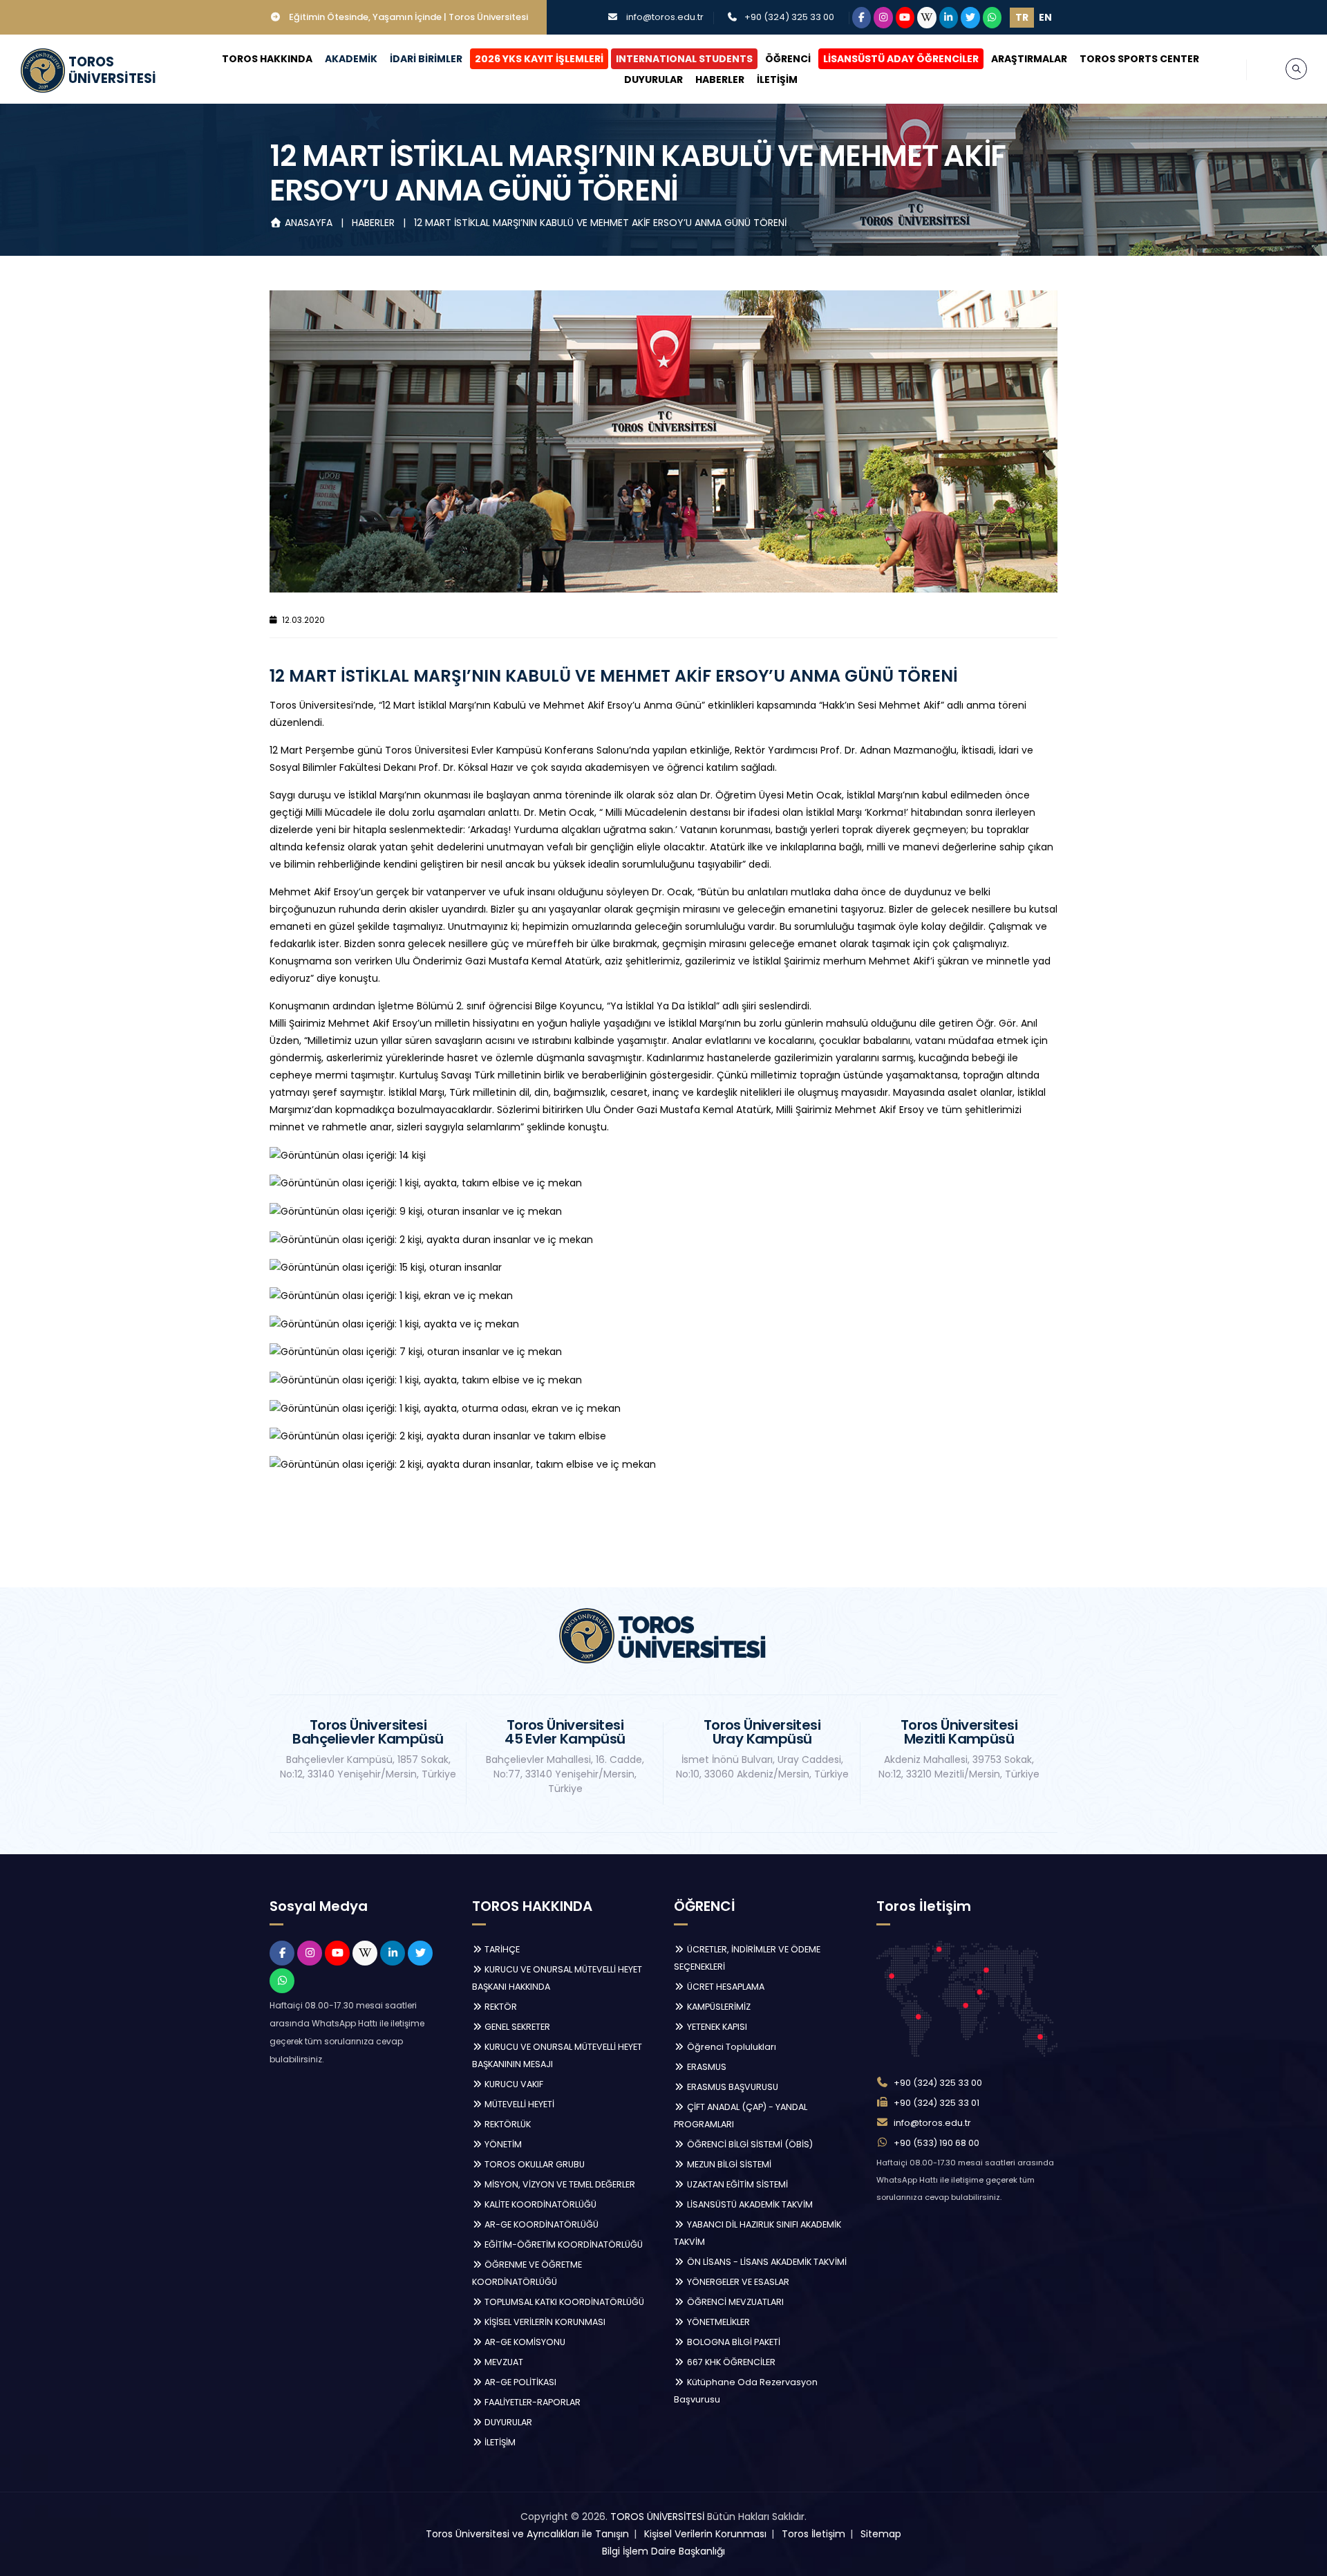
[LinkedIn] (949, 18)
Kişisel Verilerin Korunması (705, 2534)
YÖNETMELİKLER (717, 2322)
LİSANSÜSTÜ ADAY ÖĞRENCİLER (901, 59)
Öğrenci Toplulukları (731, 2047)
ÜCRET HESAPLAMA (725, 1987)
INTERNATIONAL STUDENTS (684, 59)
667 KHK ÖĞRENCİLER (730, 2362)
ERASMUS (706, 2067)
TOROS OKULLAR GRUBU (534, 2164)
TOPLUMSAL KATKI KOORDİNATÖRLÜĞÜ (563, 2302)
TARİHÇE (501, 1949)
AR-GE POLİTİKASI (519, 2382)
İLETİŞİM (777, 80)
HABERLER (720, 80)
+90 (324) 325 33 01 (937, 2103)
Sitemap (881, 2534)
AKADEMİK (351, 59)
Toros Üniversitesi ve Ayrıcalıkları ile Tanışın (527, 2534)
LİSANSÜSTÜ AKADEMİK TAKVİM (749, 2204)
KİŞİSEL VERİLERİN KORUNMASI (544, 2322)
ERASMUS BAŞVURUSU (732, 2087)
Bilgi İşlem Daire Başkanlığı (663, 2551)
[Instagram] (883, 18)
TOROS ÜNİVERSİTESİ (657, 2517)
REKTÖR (500, 2007)
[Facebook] (862, 18)
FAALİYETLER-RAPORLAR (531, 2402)
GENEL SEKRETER (516, 2027)
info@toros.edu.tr (665, 17)
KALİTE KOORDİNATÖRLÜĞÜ (539, 2204)
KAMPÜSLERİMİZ (718, 2007)
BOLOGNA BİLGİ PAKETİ (733, 2342)
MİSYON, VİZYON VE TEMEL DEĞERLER (559, 2184)
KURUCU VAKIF (513, 2084)
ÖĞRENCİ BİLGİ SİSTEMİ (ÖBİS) (749, 2144)
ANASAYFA (309, 223)
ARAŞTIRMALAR (1029, 59)
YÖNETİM (502, 2144)
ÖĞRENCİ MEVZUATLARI (734, 2302)
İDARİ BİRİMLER (426, 59)
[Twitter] (970, 18)
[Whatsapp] (992, 18)
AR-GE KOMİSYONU (524, 2342)
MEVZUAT (503, 2362)
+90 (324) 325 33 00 (789, 17)
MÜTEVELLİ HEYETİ (518, 2104)
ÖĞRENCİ (788, 59)
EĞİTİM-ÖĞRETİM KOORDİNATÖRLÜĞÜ (563, 2244)
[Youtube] (905, 18)
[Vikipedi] (927, 18)
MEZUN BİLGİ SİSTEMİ (728, 2164)
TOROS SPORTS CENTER (1139, 59)
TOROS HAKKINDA (267, 59)
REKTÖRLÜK (507, 2124)
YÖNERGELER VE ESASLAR (737, 2282)
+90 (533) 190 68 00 (937, 2143)
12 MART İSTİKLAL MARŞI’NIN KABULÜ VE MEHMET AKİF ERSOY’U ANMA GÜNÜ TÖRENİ (600, 223)
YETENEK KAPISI (716, 2027)
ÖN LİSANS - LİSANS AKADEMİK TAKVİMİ (766, 2262)
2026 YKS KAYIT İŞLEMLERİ (539, 59)
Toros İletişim (813, 2534)
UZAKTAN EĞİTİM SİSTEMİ (736, 2184)
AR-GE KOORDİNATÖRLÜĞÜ (540, 2224)
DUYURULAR (653, 80)
